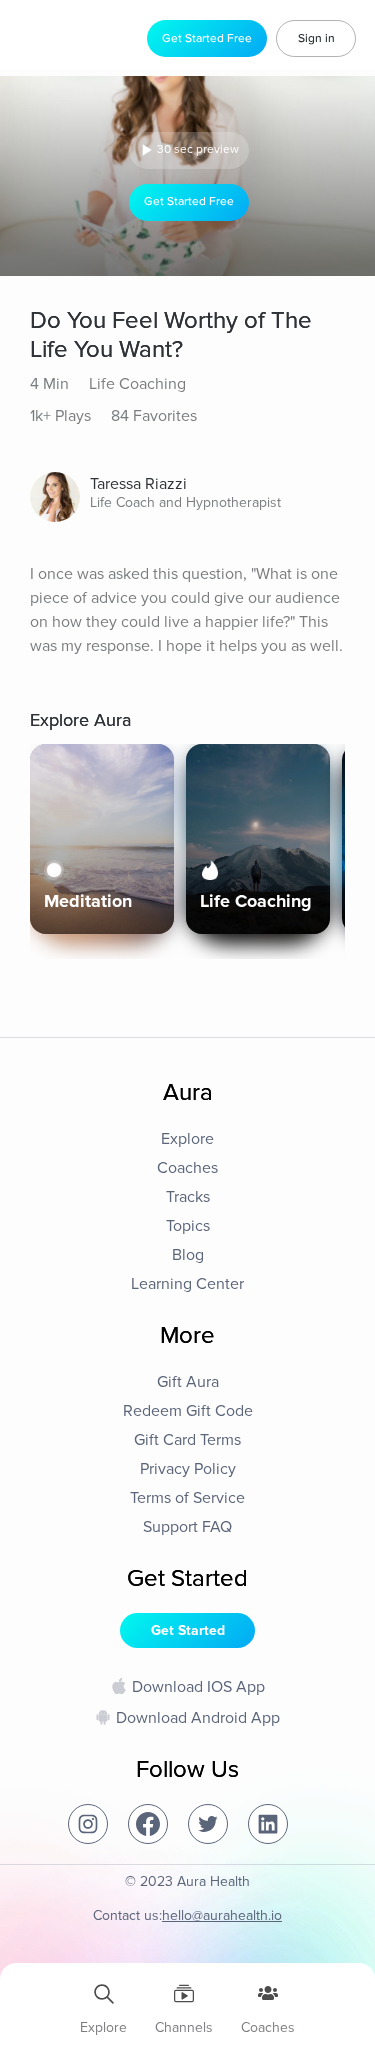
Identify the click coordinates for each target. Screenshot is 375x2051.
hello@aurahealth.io (222, 1915)
